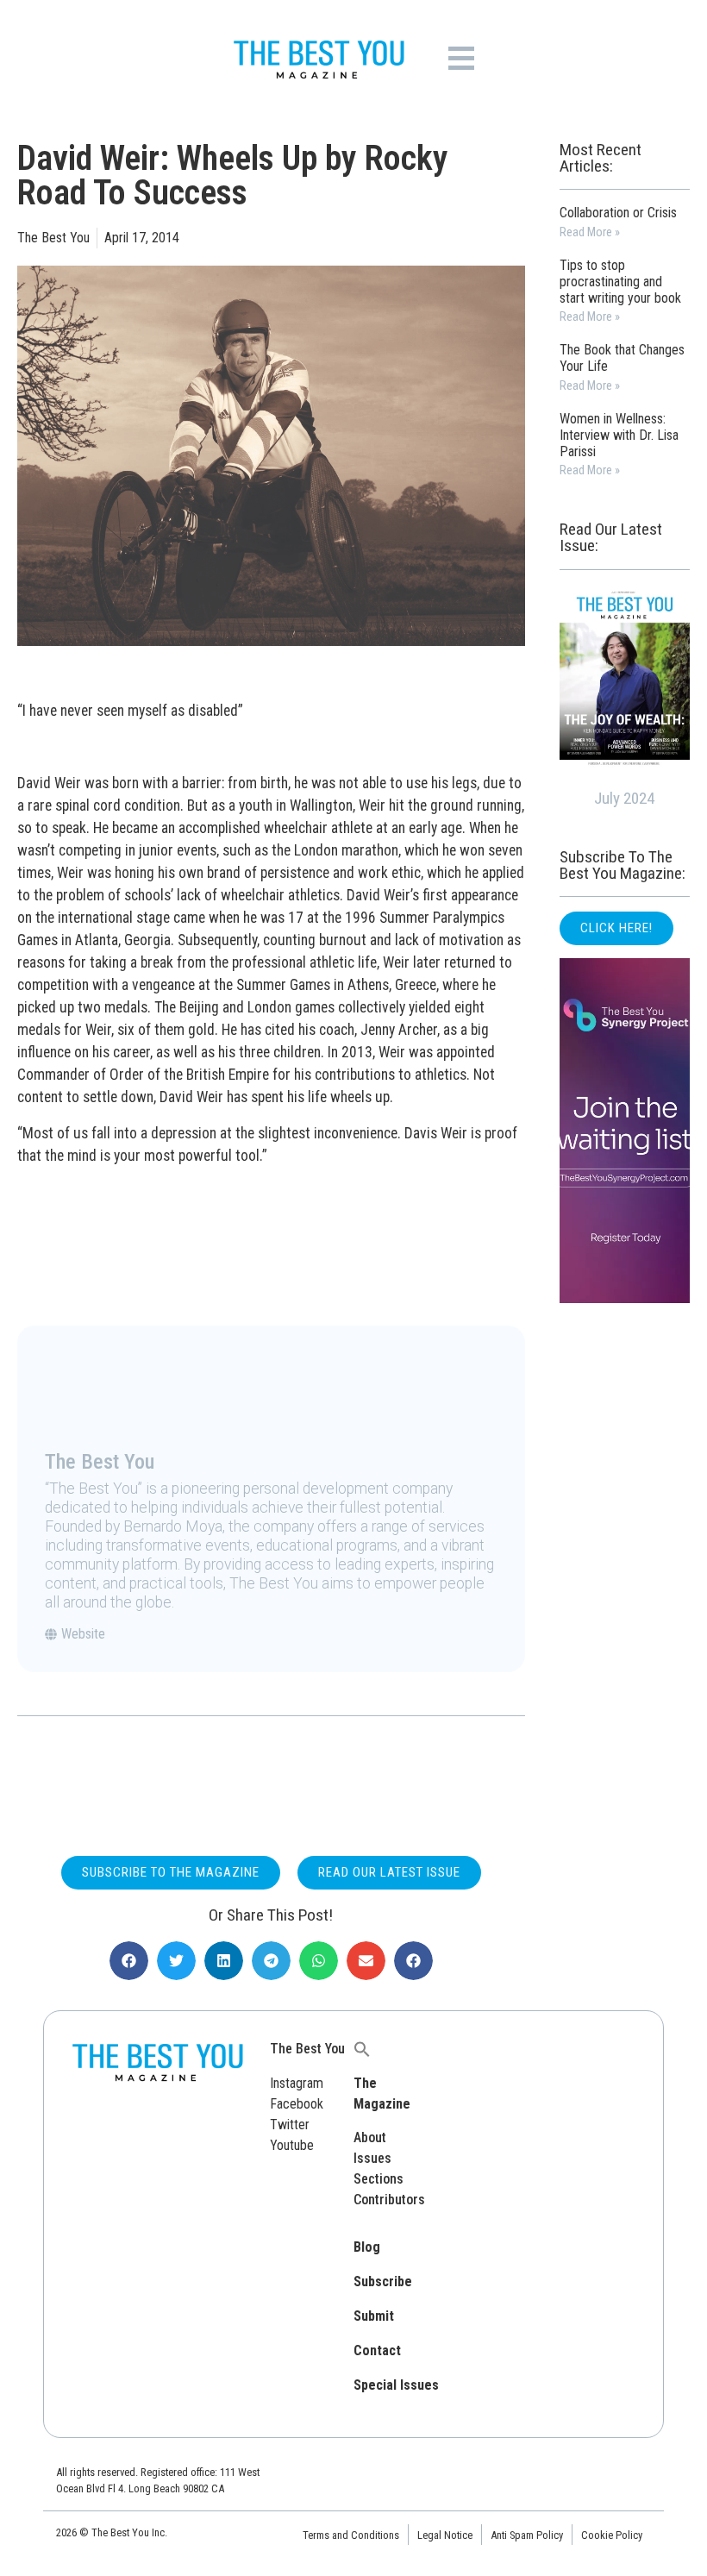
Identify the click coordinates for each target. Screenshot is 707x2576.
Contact (377, 2350)
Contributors (389, 2200)
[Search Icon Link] (362, 2049)
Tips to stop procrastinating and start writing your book (620, 282)
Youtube (292, 2145)
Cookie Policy (612, 2535)
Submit (374, 2316)
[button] (129, 1961)
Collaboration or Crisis (618, 213)
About (370, 2137)
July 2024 (624, 798)
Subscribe (383, 2281)
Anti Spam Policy (527, 2535)
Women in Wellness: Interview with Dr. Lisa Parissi (619, 435)
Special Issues (396, 2385)
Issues (372, 2158)
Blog (367, 2247)
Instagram (297, 2083)
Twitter (290, 2125)
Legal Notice (445, 2535)
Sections (379, 2179)
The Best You (307, 2049)
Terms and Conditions (351, 2535)
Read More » (590, 232)
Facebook (297, 2104)
